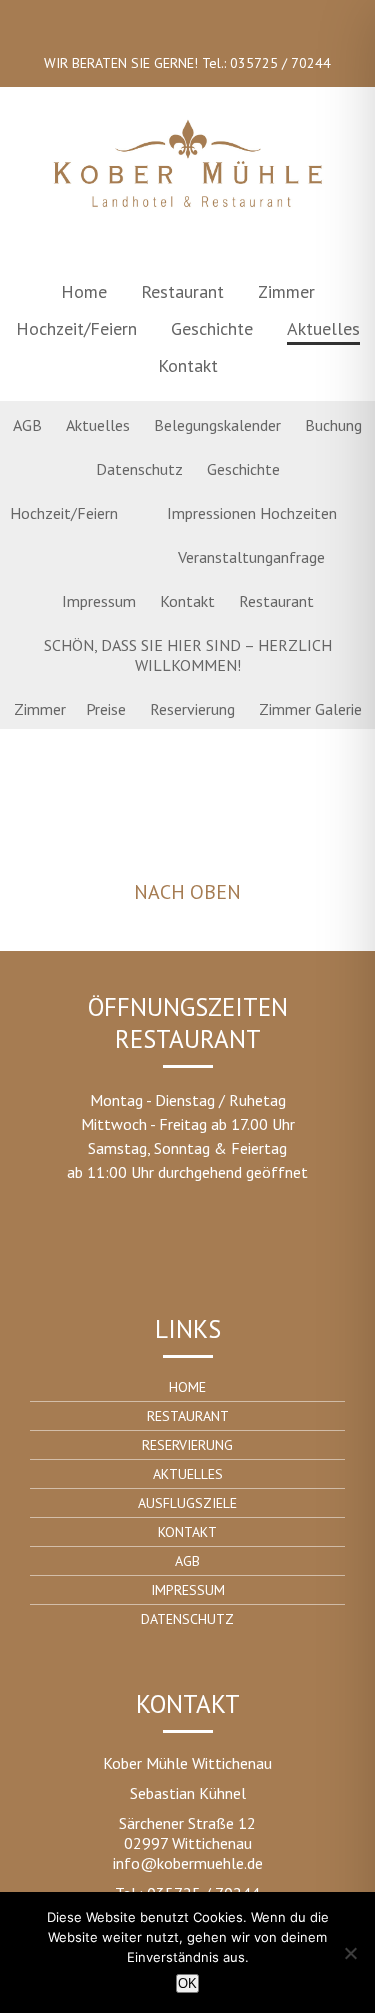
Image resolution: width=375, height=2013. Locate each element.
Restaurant (182, 291)
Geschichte (212, 328)
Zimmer (286, 291)
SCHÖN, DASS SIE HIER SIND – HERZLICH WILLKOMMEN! (188, 655)
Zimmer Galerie (310, 709)
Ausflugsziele (187, 1503)
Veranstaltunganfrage (251, 557)
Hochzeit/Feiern (76, 328)
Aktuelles (323, 328)
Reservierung (192, 709)
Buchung (333, 425)
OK (187, 1983)
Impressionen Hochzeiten (252, 513)
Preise (106, 709)
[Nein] (350, 1953)
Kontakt (188, 365)
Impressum (99, 601)
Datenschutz (139, 469)
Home (84, 291)
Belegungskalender (217, 425)
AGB (27, 425)
